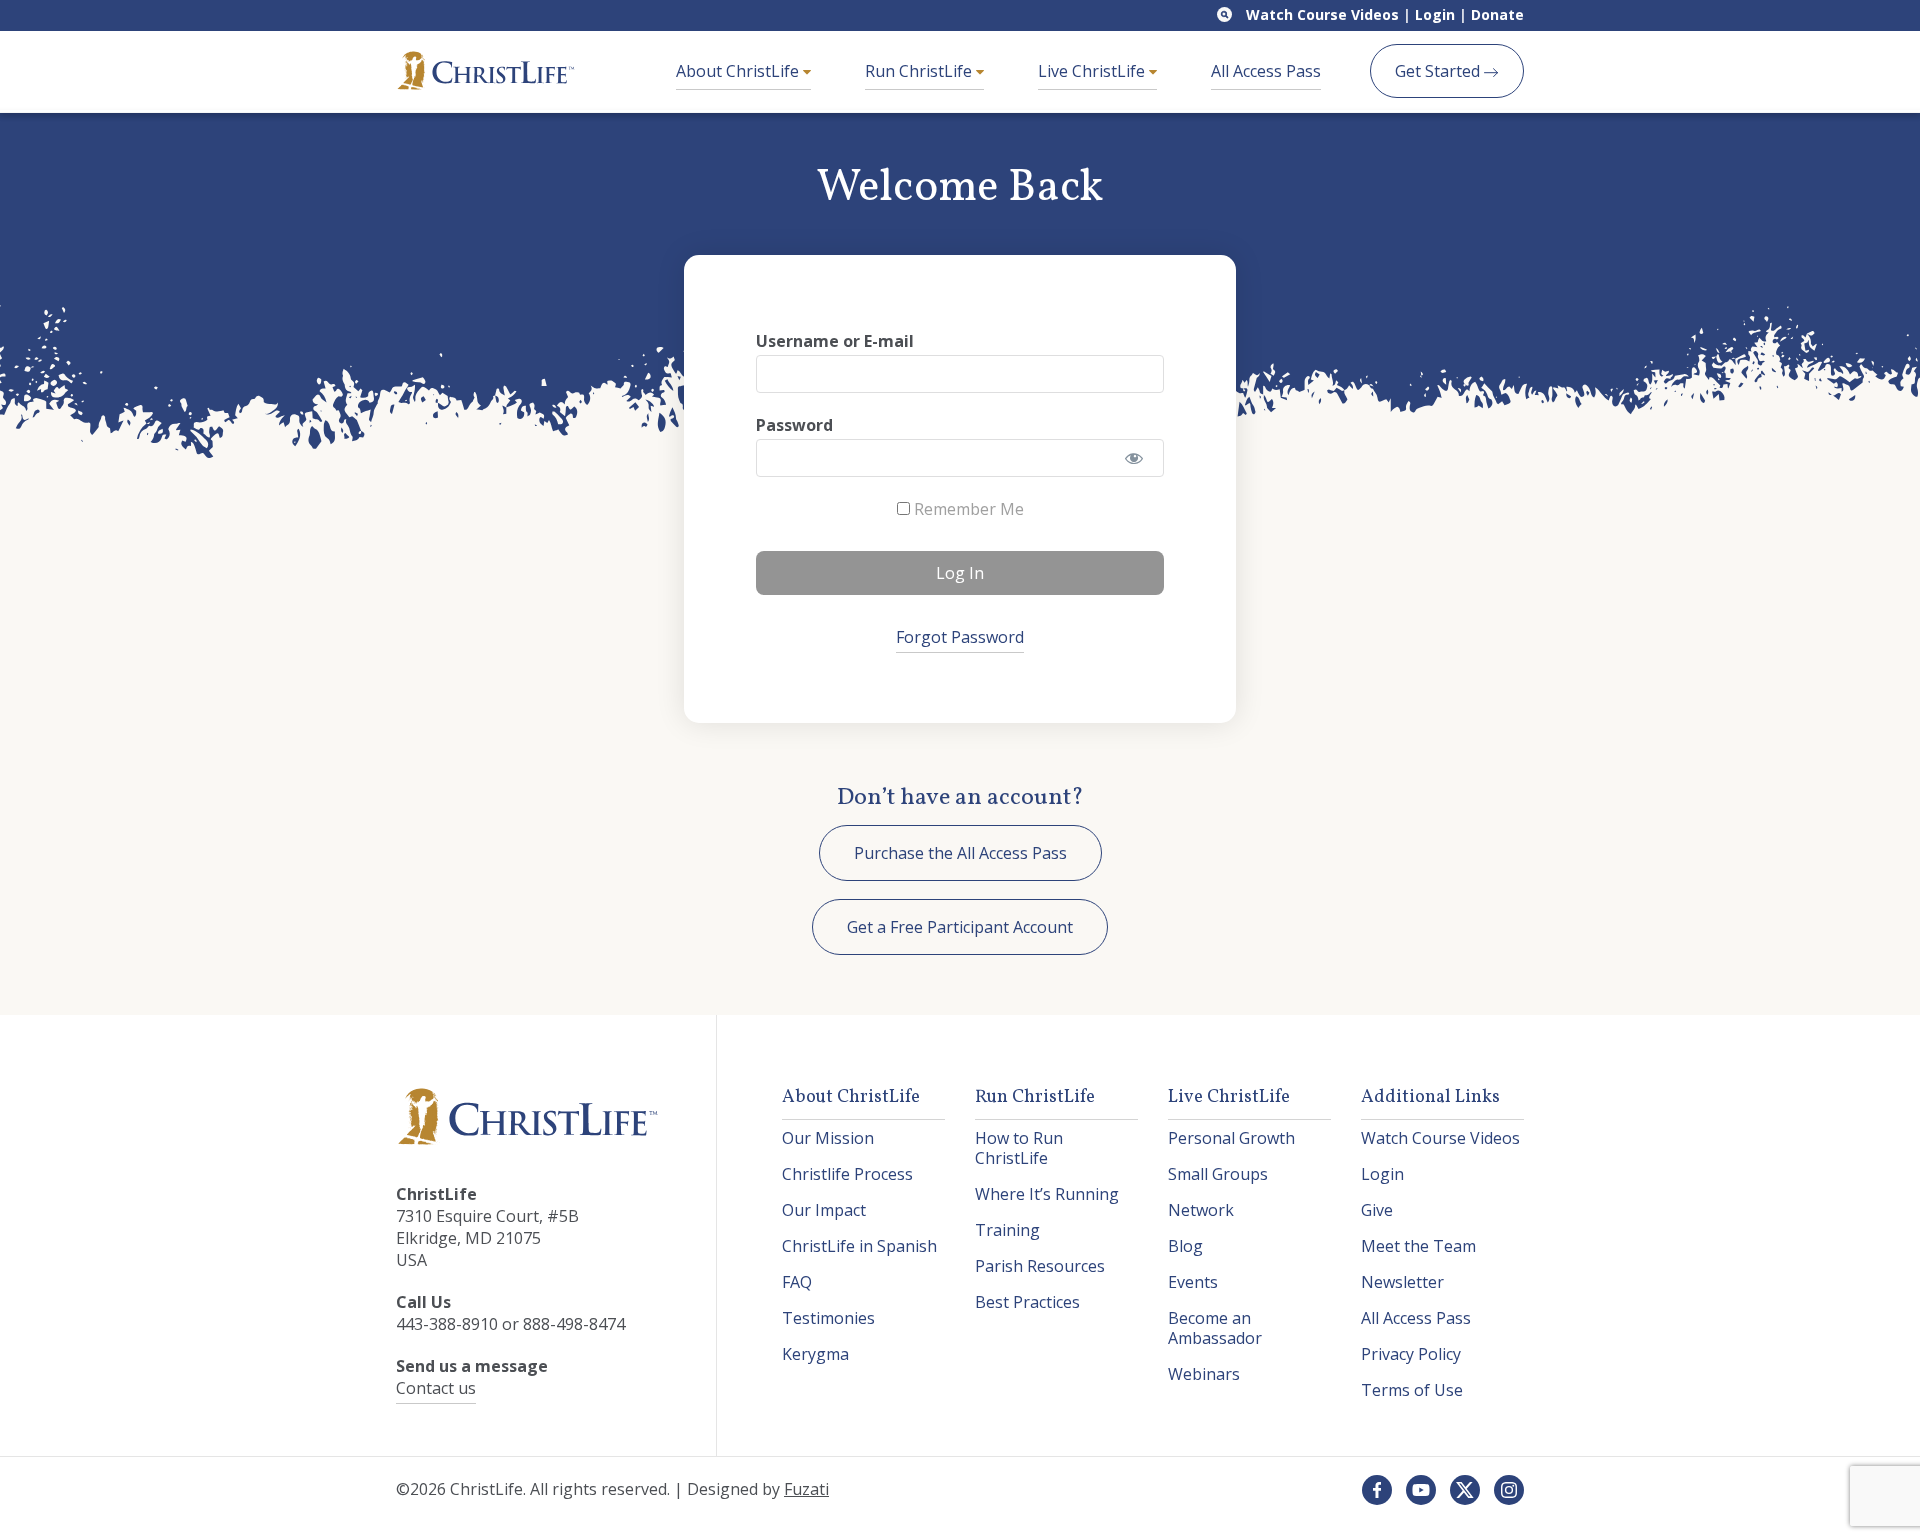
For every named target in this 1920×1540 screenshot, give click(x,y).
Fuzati (806, 1489)
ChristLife (486, 71)
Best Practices (1027, 1302)
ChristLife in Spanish (859, 1246)
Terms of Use (1412, 1390)
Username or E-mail (835, 341)
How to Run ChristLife (1019, 1148)
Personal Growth (1231, 1138)
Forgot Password (960, 637)
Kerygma (815, 1354)
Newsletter (1402, 1282)
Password (794, 425)
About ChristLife (739, 71)
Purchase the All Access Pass (960, 853)
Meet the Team (1418, 1246)
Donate (1497, 14)
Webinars (1204, 1374)
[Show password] (1134, 458)
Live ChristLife (1093, 71)
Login (1435, 14)
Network (1201, 1210)
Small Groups (1218, 1174)
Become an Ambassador (1215, 1328)
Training (1007, 1230)
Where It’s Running (1047, 1194)
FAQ (797, 1282)
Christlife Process (847, 1174)
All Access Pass (1266, 71)
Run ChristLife (920, 71)
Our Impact (824, 1210)
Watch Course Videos (1322, 14)
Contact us (436, 1388)
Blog (1185, 1246)
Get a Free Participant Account (960, 927)
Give (1377, 1210)
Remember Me (967, 509)
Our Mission (828, 1138)
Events (1193, 1282)
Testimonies (828, 1318)
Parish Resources (1040, 1266)
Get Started (1439, 71)
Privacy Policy (1411, 1354)
